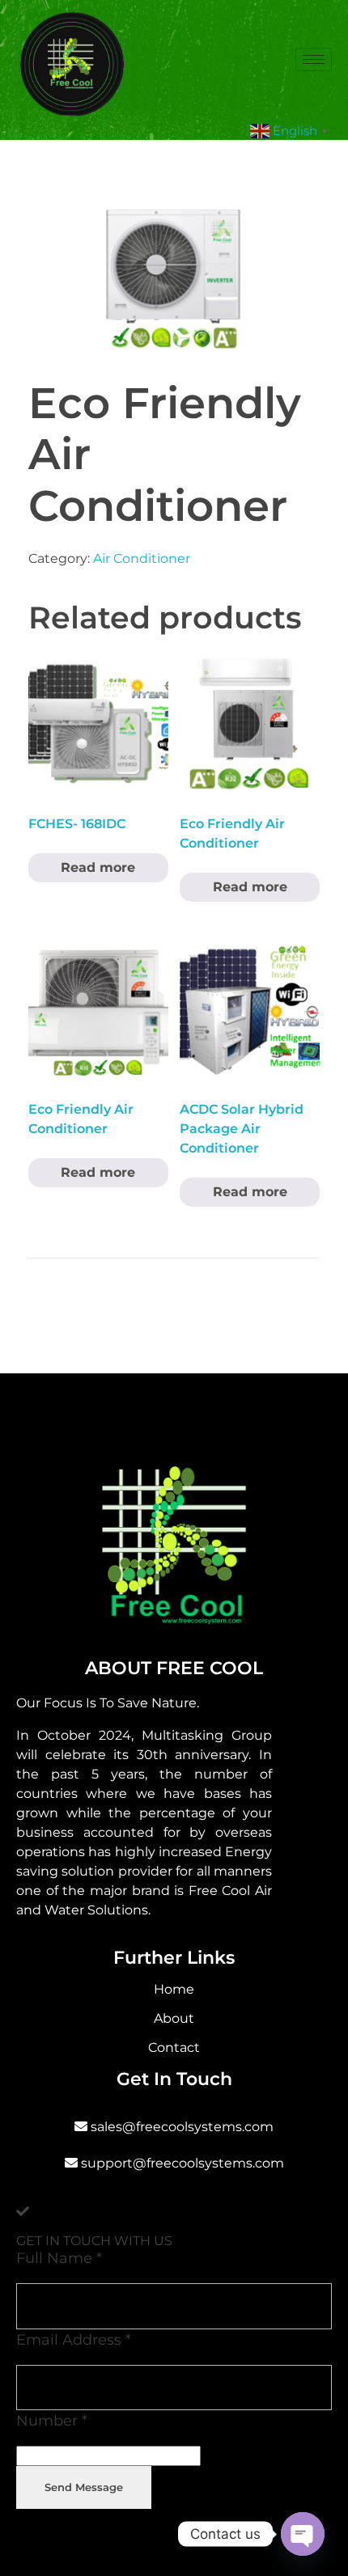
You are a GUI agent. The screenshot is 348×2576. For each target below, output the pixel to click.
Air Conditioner (142, 558)
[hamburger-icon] (314, 59)
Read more (98, 867)
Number (52, 2420)
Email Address (74, 2339)
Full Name (59, 2258)
